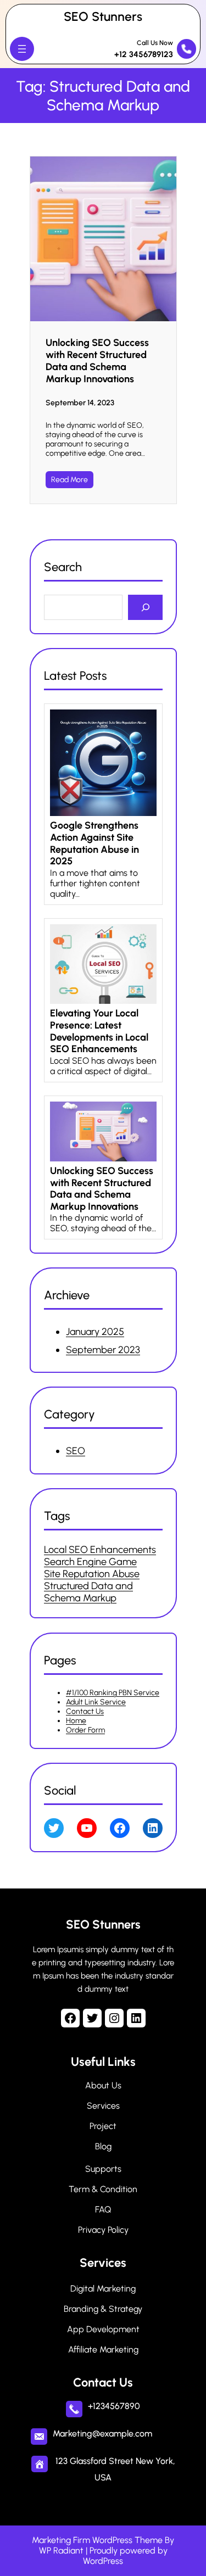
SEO (76, 1451)
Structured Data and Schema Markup (88, 1592)
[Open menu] (22, 49)
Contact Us (85, 1711)
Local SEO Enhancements (100, 1550)
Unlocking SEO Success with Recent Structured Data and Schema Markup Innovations (97, 361)
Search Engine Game (90, 1562)
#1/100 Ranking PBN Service (113, 1693)
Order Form (85, 1730)
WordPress (103, 2561)
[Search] (145, 608)
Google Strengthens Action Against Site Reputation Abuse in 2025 (94, 843)
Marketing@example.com (102, 2433)
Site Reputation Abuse (92, 1574)
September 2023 (103, 1350)
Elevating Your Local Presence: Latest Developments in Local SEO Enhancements (99, 1031)
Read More (69, 480)
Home (76, 1721)
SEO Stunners (103, 16)
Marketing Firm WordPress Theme (97, 2540)
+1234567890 (114, 2406)
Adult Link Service (96, 1702)
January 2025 (95, 1332)
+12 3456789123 (144, 54)
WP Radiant (61, 2550)
